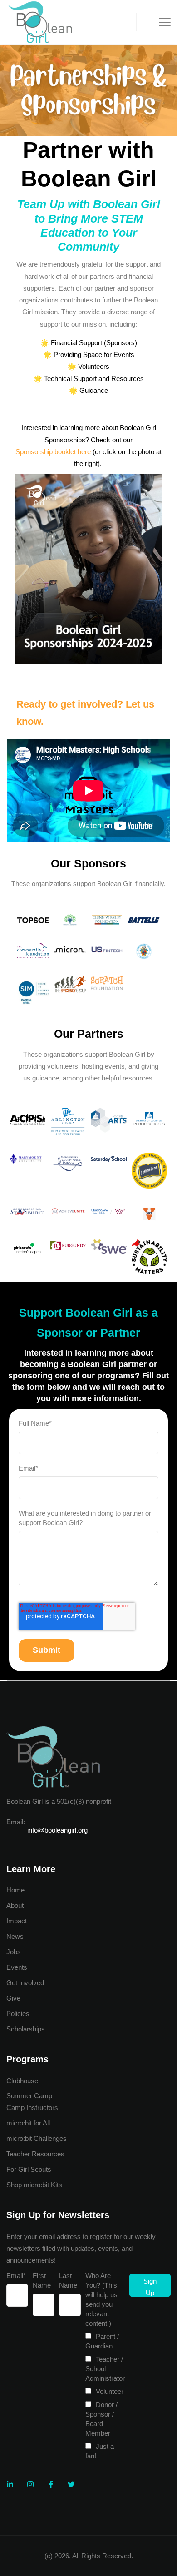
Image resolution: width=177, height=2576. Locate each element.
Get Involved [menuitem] (25, 1983)
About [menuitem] (15, 1905)
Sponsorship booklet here (53, 452)
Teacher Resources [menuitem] (35, 2154)
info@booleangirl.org (57, 1830)
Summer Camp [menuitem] (29, 2096)
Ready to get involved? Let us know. (85, 713)
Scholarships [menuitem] (26, 2029)
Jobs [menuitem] (14, 1952)
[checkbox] (105, 2396)
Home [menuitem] (15, 1890)
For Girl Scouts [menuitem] (29, 2169)
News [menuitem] (15, 1936)
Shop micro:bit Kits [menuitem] (34, 2185)
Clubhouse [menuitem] (22, 2081)
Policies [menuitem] (18, 2014)
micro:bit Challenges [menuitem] (37, 2138)
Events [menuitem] (17, 1967)
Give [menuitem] (13, 1998)
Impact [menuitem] (17, 1921)
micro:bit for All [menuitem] (28, 2123)
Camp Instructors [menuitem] (32, 2108)
